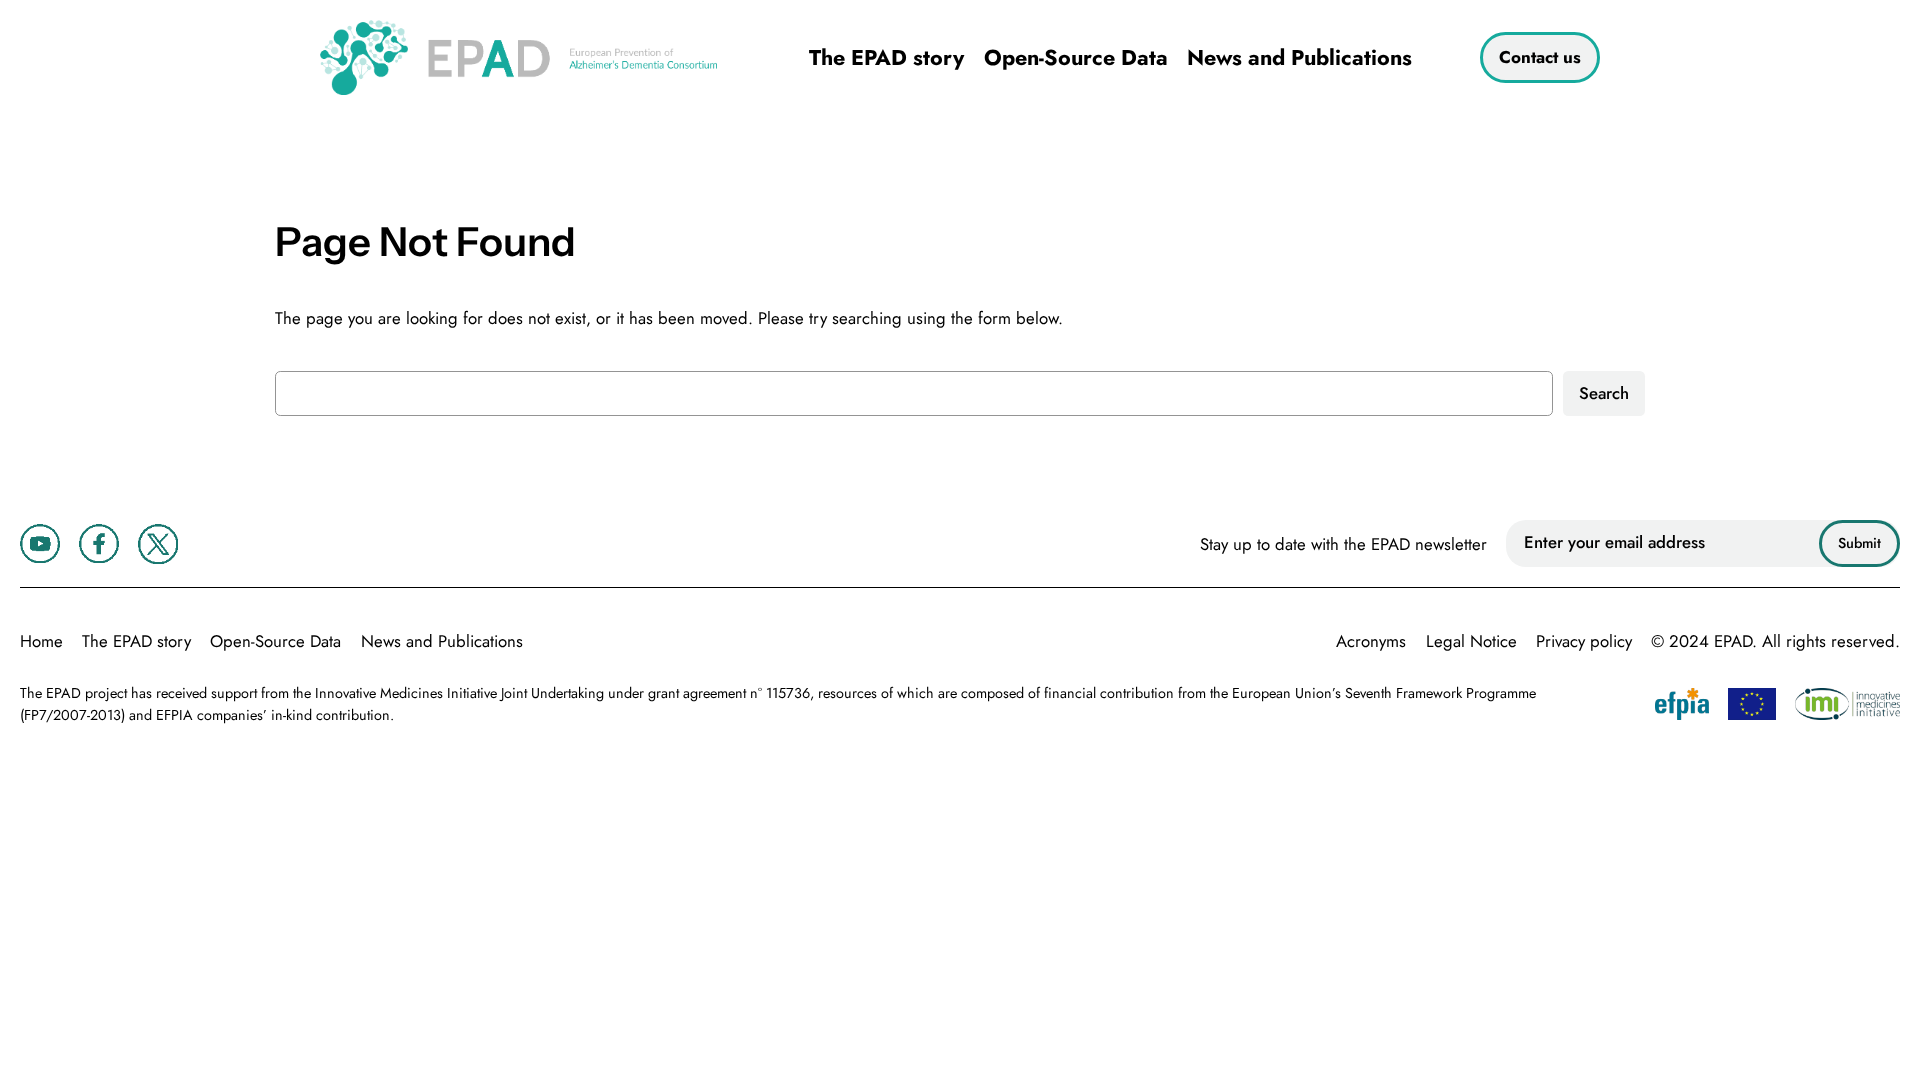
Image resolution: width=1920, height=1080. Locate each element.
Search (1604, 393)
